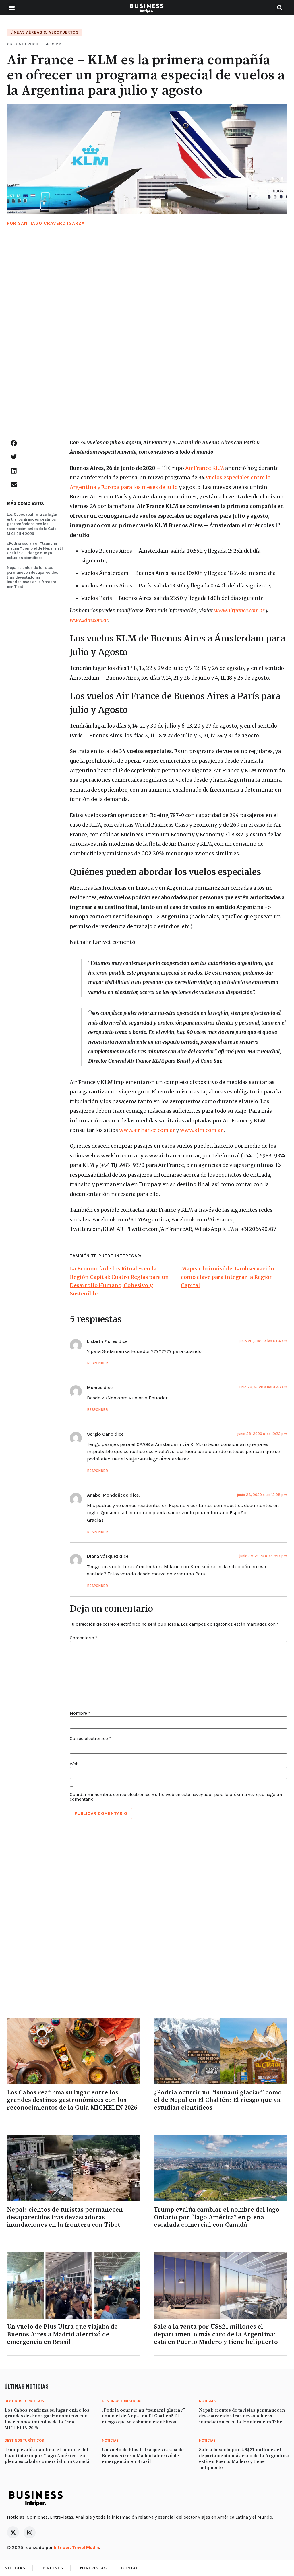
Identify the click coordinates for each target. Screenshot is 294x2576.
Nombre (80, 1713)
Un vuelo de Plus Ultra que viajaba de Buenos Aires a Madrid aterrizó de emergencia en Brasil (62, 2334)
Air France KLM (204, 468)
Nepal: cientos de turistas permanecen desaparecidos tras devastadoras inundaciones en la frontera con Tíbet (33, 577)
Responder (97, 1363)
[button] (12, 8)
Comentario (84, 1638)
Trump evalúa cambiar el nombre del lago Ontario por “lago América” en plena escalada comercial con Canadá (217, 2217)
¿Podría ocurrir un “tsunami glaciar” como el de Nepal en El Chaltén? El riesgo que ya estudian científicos (35, 551)
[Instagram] (30, 2532)
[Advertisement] (147, 339)
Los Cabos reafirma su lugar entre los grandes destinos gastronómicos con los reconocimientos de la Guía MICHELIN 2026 (32, 524)
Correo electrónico (90, 1739)
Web (74, 1764)
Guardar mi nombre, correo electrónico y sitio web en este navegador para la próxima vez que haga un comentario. (176, 1797)
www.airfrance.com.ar (147, 1130)
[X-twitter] (13, 2532)
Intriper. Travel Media (77, 2547)
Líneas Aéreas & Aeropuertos (45, 32)
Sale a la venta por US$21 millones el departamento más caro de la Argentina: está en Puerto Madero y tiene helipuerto (216, 2334)
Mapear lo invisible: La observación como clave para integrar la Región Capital (228, 1277)
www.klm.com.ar (201, 1130)
